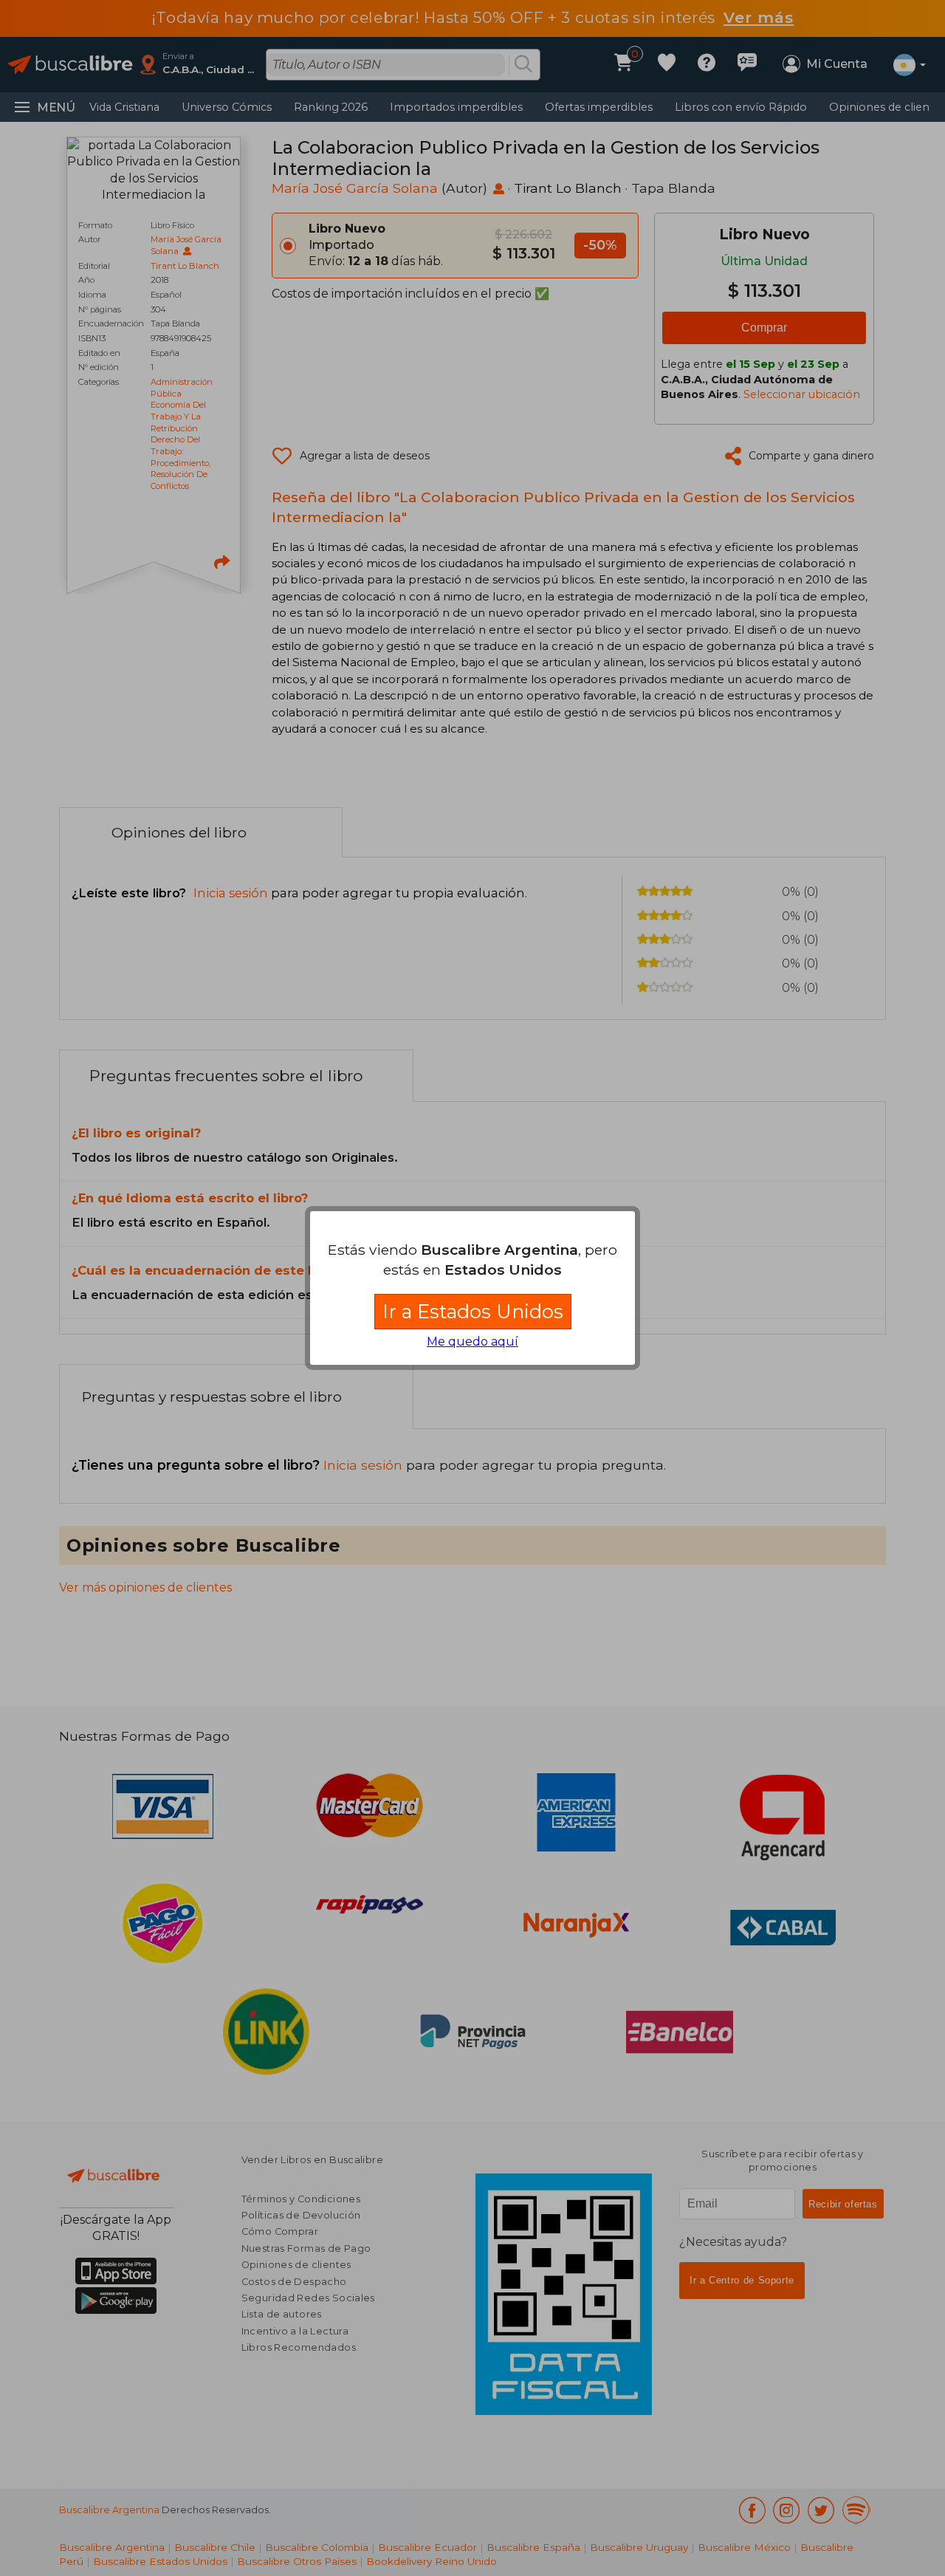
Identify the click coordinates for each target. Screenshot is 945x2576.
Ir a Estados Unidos (473, 1311)
